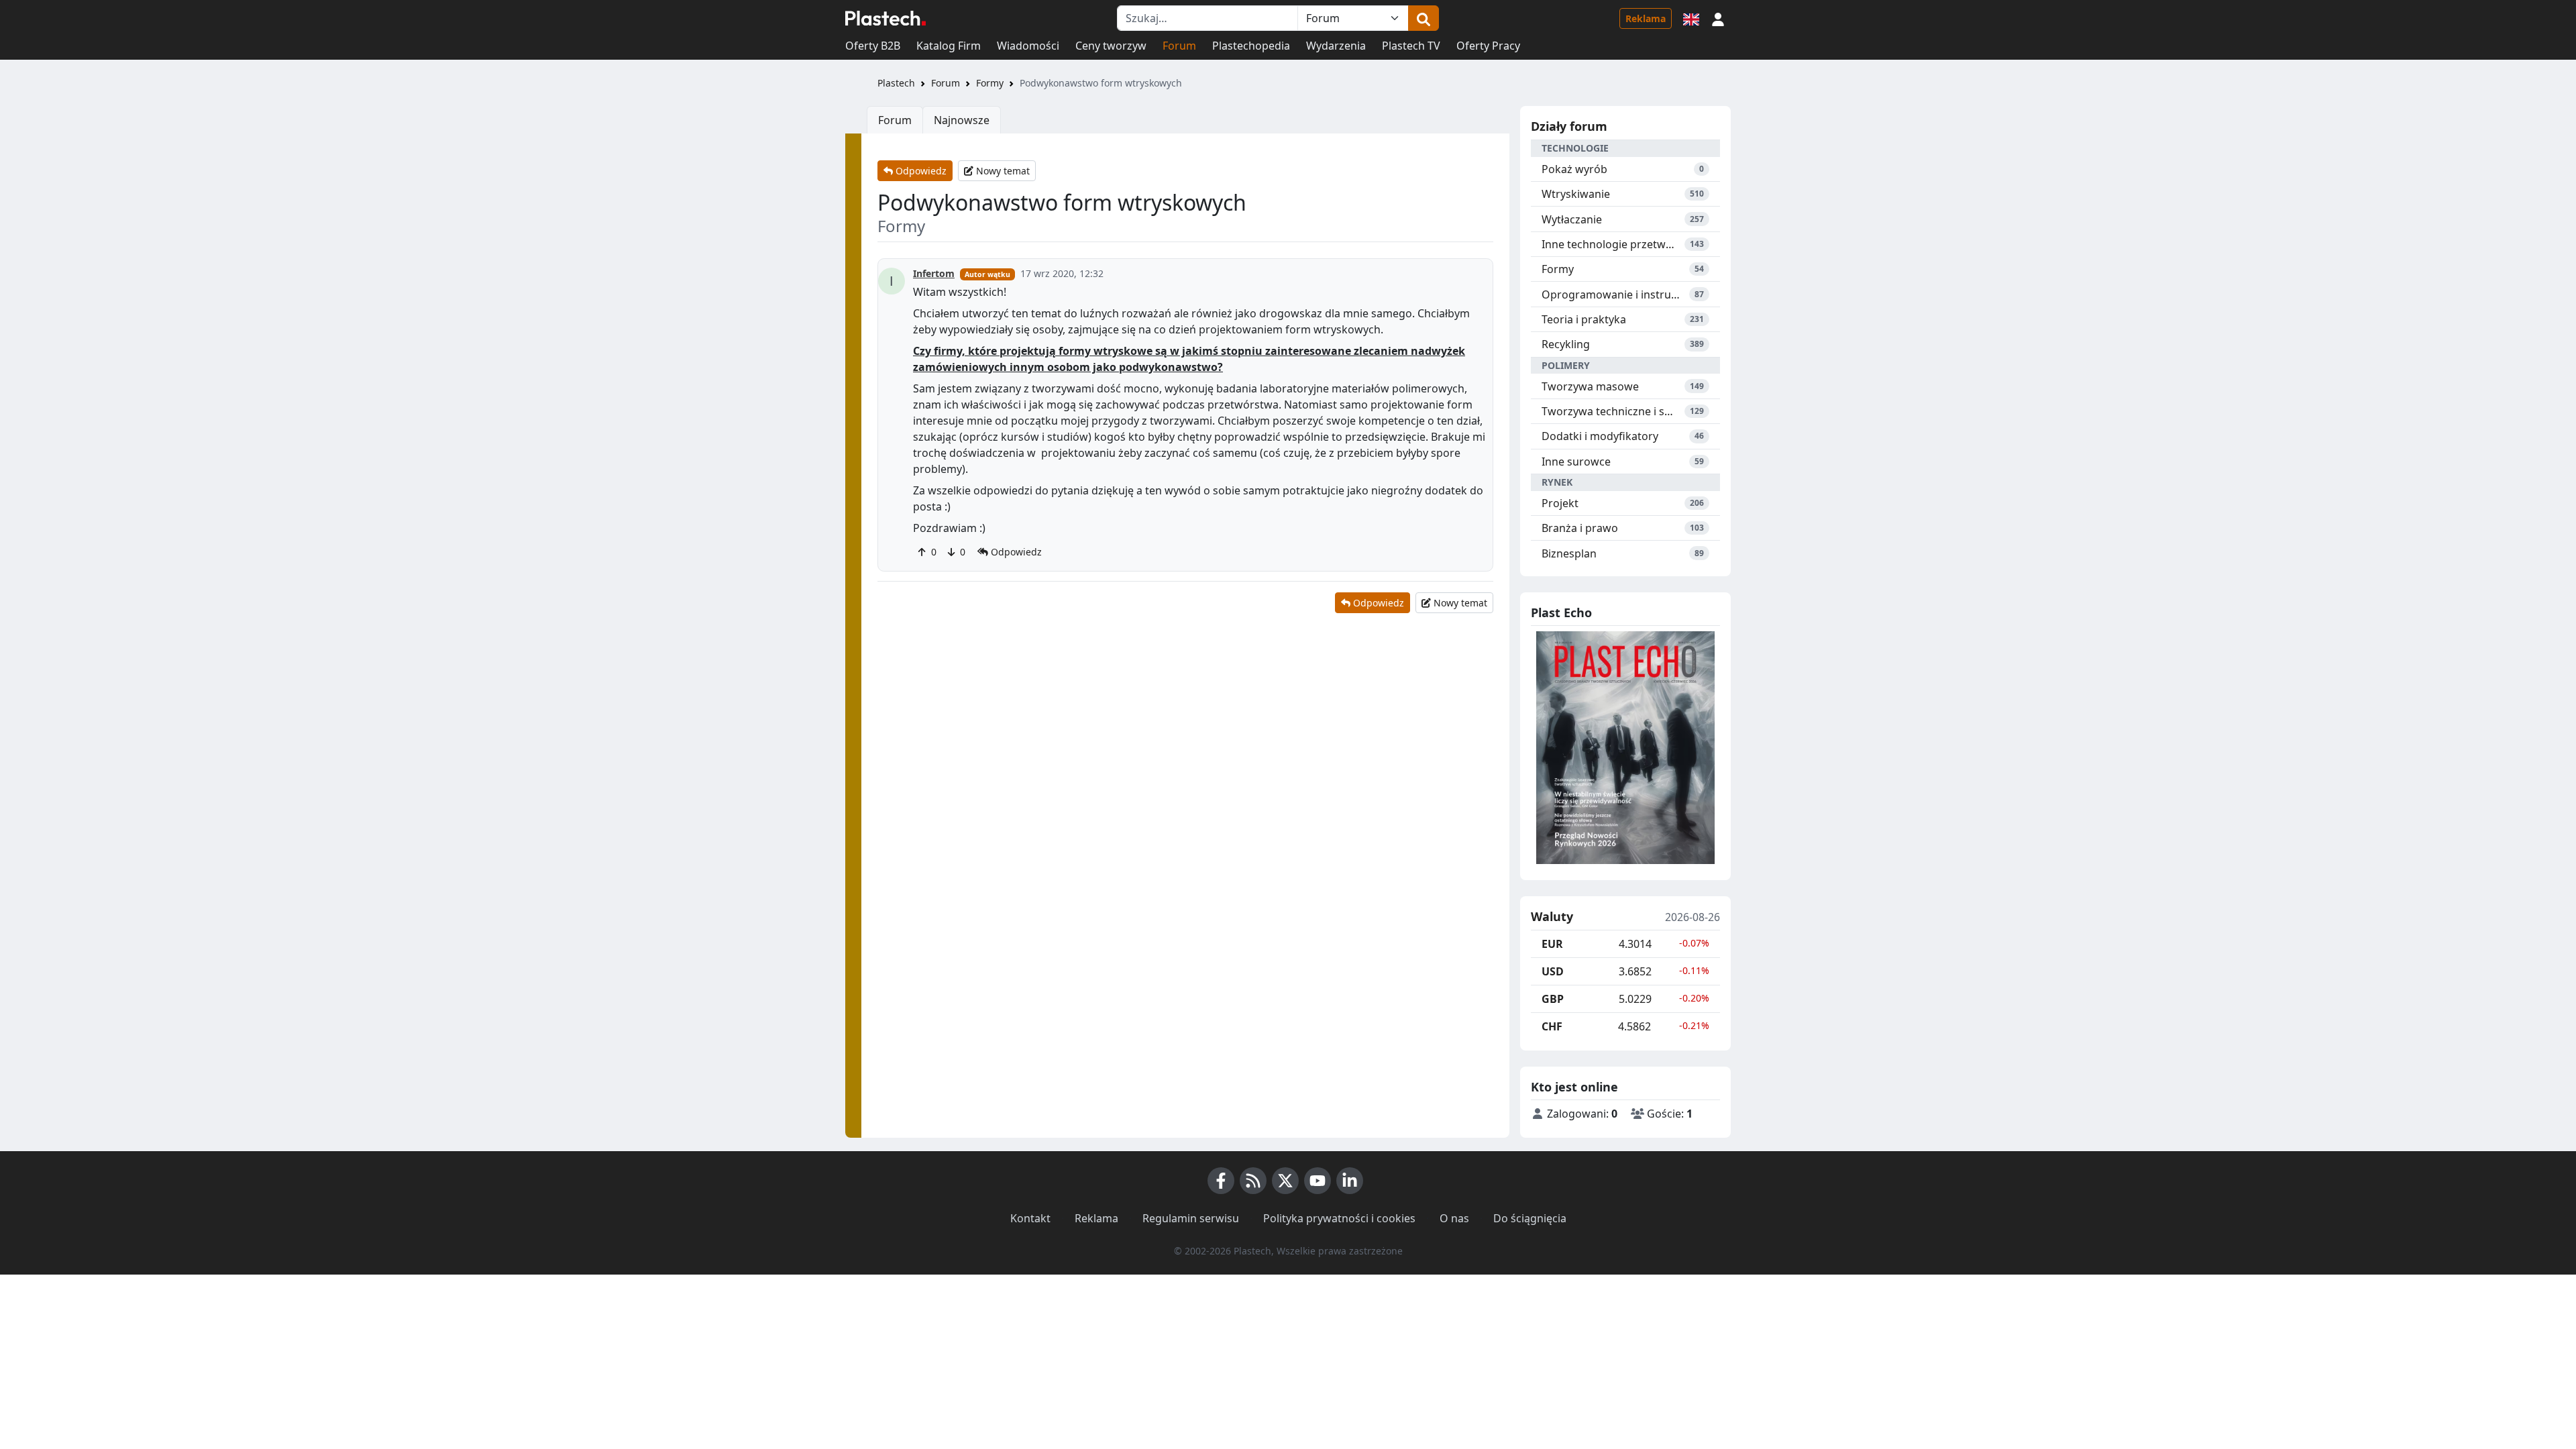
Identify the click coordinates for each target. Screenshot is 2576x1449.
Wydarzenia (1336, 46)
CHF (1552, 1026)
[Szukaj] (1424, 18)
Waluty (1552, 917)
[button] (1718, 18)
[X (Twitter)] (1285, 1181)
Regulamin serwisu (1191, 1218)
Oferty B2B (873, 46)
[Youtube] (1318, 1181)
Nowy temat (1002, 171)
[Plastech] (885, 18)
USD (1553, 971)
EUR (1552, 944)
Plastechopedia (1251, 46)
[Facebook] (1221, 1181)
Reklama (1646, 18)
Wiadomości (1028, 46)
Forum (1179, 46)
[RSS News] (1253, 1181)
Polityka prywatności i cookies (1339, 1218)
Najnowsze (962, 120)
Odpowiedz (920, 171)
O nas (1454, 1218)
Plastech (896, 83)
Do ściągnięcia (1530, 1218)
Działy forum (1569, 126)
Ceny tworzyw (1111, 46)
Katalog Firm (949, 46)
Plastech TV (1411, 46)
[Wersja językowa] (1691, 18)
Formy (990, 83)
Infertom (934, 273)
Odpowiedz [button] (1015, 552)
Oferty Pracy (1488, 46)
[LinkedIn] (1350, 1181)
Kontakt (1030, 1218)
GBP (1553, 999)
